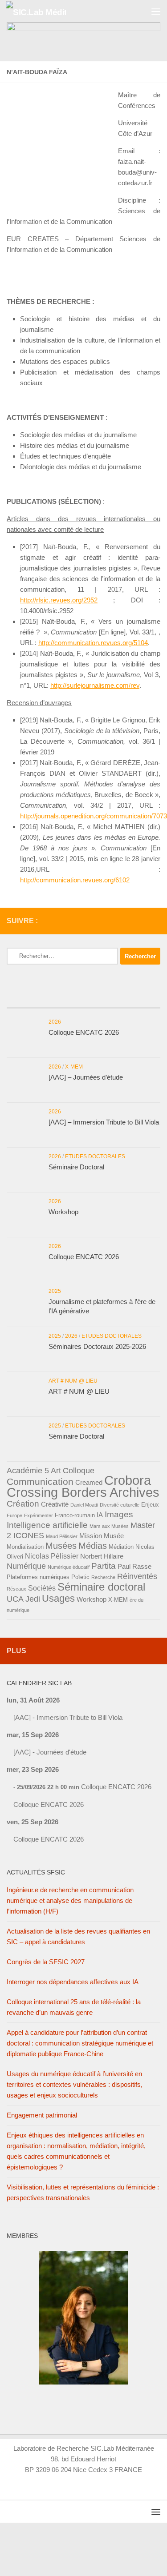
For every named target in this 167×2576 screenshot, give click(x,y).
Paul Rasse (134, 1567)
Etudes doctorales (95, 1156)
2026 (55, 1022)
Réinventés (137, 1576)
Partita (104, 1566)
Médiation (121, 1547)
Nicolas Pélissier (52, 1556)
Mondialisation (25, 1547)
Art (56, 1471)
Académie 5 (28, 1471)
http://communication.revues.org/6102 (75, 880)
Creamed (89, 1483)
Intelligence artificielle (47, 1525)
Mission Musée (102, 1536)
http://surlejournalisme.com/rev (95, 685)
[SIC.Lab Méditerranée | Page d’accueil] (46, 11)
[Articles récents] (32, 999)
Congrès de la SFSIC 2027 (46, 1962)
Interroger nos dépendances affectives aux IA (73, 1982)
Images (119, 1514)
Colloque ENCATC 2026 (84, 1032)
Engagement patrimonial (42, 2115)
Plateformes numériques (38, 1577)
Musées (61, 1546)
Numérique (26, 1566)
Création (23, 1504)
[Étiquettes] (135, 999)
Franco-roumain (75, 1515)
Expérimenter (39, 1515)
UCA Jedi (23, 1599)
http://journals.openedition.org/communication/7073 (94, 816)
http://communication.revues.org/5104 (93, 643)
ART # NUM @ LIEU (73, 1381)
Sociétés (42, 1588)
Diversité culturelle (120, 1505)
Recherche (103, 1577)
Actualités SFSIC (36, 1872)
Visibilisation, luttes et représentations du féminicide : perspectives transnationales (83, 2192)
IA (100, 1515)
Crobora (128, 1480)
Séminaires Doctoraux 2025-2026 (97, 1346)
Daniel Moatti (84, 1505)
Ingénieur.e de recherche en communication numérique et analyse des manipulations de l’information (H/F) (70, 1900)
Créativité (55, 1504)
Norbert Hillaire (102, 1556)
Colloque (79, 1471)
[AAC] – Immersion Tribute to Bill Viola (104, 1122)
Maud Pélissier (62, 1536)
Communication (40, 1482)
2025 (55, 1291)
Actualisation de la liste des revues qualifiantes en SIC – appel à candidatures (78, 1936)
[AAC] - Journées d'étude (50, 1752)
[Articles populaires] (83, 999)
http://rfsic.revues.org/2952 (59, 600)
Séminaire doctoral (101, 1587)
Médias (93, 1546)
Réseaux (16, 1589)
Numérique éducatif (69, 1567)
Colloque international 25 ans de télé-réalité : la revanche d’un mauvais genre (74, 2007)
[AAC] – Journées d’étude (86, 1077)
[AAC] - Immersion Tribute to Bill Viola (68, 1717)
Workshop (63, 1212)
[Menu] (156, 11)
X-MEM (74, 1067)
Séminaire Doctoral (76, 1167)
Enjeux (150, 1505)
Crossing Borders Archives (83, 1492)
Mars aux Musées (109, 1526)
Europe (14, 1515)
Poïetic (80, 1577)
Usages (58, 1598)
